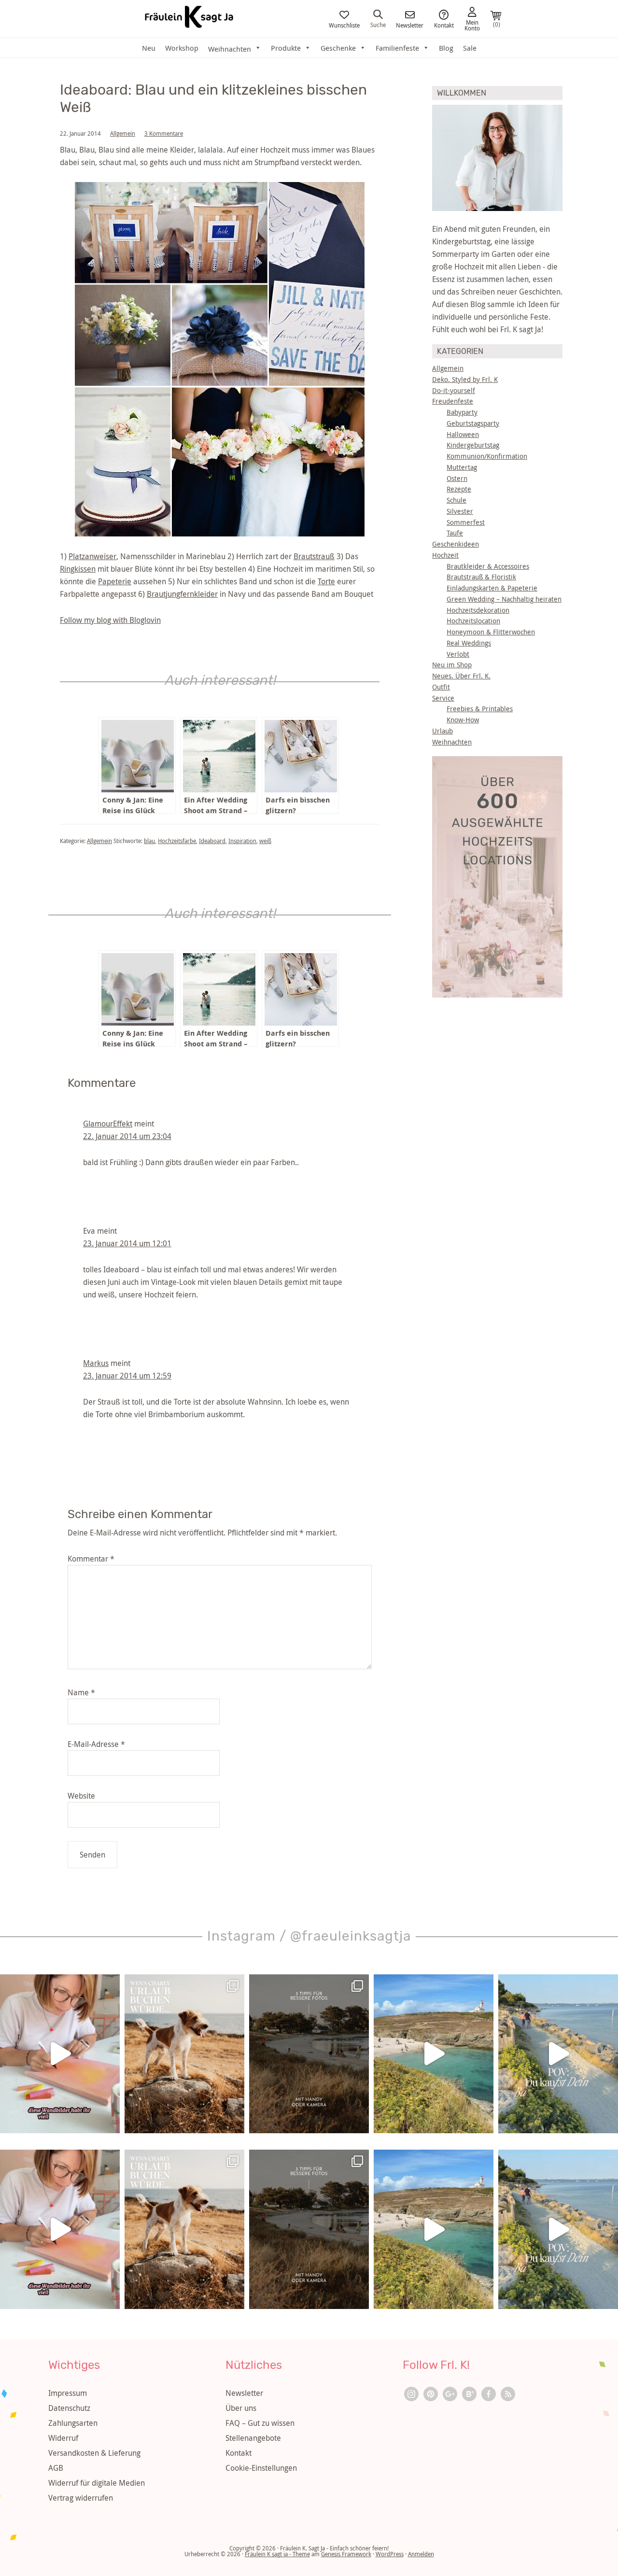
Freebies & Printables (480, 709)
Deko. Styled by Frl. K (465, 379)
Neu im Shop (452, 665)
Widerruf (63, 2438)
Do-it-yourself (454, 390)
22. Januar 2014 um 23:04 (127, 1136)
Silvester (460, 511)
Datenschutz (69, 2408)
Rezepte (459, 489)
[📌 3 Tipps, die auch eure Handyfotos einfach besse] (309, 2054)
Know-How (463, 720)
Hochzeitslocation (473, 621)
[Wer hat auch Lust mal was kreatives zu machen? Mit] (60, 2054)
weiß (265, 841)
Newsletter (410, 25)
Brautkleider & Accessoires (488, 566)
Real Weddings (469, 643)
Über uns (241, 2408)
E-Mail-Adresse (96, 1744)
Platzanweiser (92, 556)
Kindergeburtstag (473, 445)
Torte (326, 581)
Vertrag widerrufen (81, 2498)
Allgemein (123, 133)
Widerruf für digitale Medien (97, 2483)
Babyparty (462, 412)
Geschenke (338, 48)
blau (149, 841)
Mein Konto (472, 25)
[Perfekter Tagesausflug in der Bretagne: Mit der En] (434, 2054)
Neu (149, 48)
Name (81, 1692)
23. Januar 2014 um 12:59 (127, 1376)
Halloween (463, 434)
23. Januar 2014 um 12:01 (127, 1243)
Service (443, 698)
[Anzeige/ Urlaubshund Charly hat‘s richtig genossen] (184, 2054)
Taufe (455, 533)
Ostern (457, 478)
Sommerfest (466, 522)
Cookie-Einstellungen (261, 2468)
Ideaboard (212, 841)
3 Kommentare (164, 133)
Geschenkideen (456, 544)
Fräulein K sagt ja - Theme (277, 2554)
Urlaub (442, 731)
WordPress (390, 2554)
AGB (56, 2468)
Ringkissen (78, 569)
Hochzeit (445, 555)
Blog (446, 48)
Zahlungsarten (73, 2423)
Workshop (182, 48)
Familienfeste (397, 48)
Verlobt (458, 654)
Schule (456, 500)
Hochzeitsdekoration (478, 610)
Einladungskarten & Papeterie (492, 588)
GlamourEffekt (108, 1124)
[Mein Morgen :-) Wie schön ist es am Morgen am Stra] (558, 2054)
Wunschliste (344, 25)
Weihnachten (452, 742)
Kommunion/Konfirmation (487, 456)
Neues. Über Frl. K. (461, 676)
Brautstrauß (314, 556)
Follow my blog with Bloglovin (110, 620)
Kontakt (444, 25)
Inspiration (242, 841)
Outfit (441, 687)
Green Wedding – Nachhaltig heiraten (504, 599)
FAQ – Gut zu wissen (260, 2423)
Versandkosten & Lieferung (94, 2453)
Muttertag (462, 467)
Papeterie (115, 581)
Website (81, 1796)
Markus (96, 1363)
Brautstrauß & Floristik (481, 577)
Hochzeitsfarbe (177, 841)
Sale (470, 48)
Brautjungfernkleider (182, 594)
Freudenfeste (453, 401)
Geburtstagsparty (473, 423)
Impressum (68, 2393)
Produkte (286, 48)
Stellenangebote (253, 2438)
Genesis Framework (346, 2554)
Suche (378, 24)
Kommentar (91, 1559)
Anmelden (421, 2554)
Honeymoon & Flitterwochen (491, 632)
